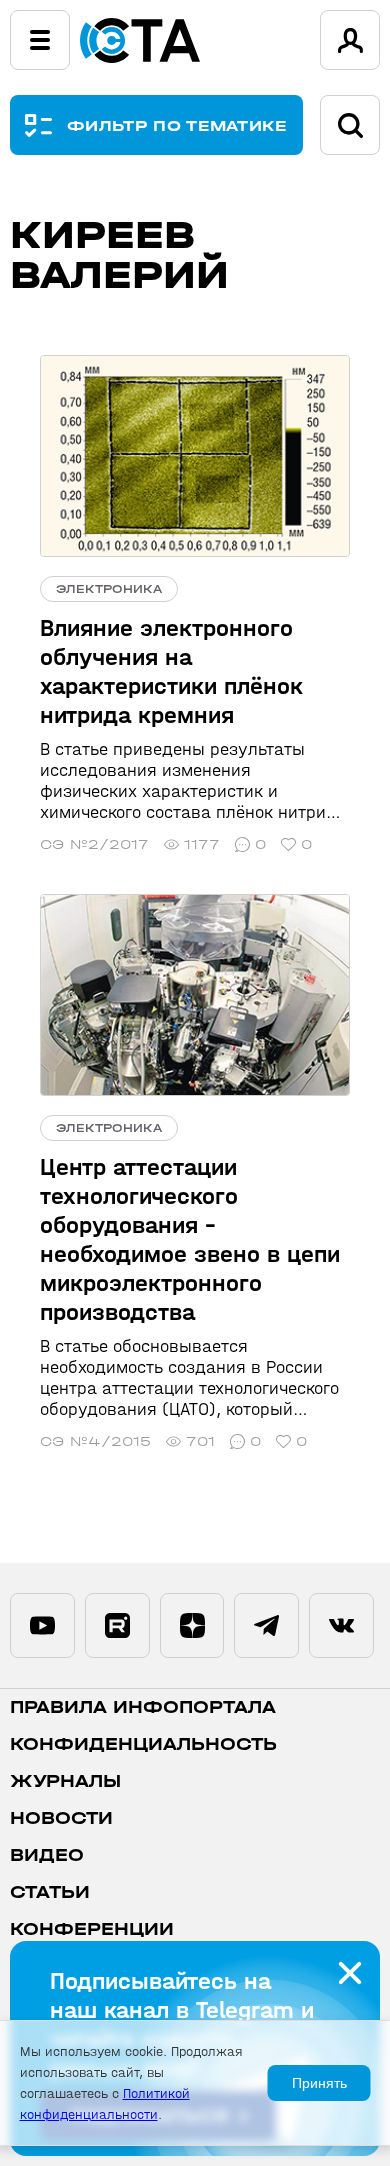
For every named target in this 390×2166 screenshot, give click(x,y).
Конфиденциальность (143, 1744)
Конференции (92, 1929)
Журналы (65, 1781)
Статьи (50, 1892)
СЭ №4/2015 (95, 1441)
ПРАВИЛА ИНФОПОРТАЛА (143, 1707)
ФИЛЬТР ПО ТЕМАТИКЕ (177, 125)
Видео (47, 1855)
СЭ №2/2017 (94, 844)
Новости (61, 1818)
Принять (319, 2083)
